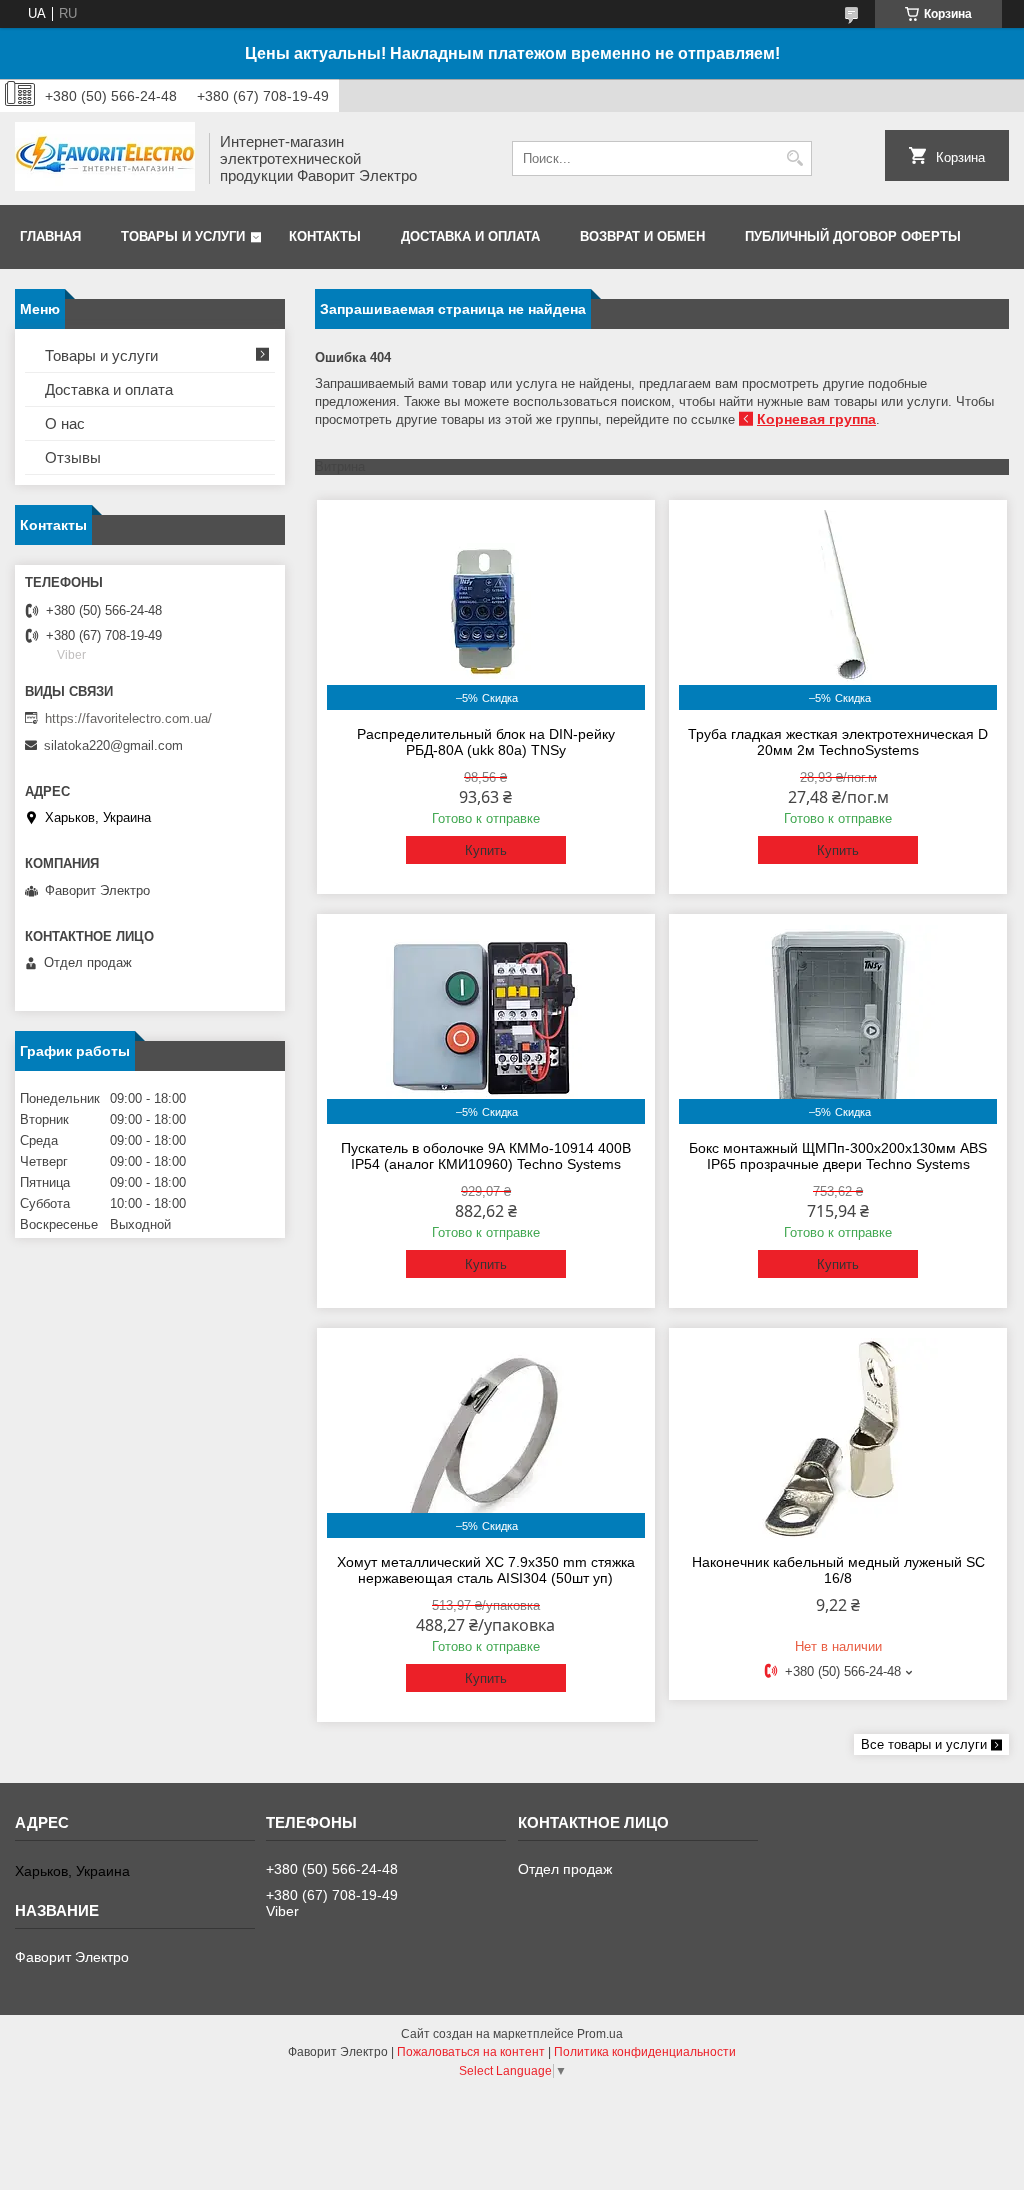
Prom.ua (600, 2034)
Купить (486, 850)
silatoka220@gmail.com (113, 745)
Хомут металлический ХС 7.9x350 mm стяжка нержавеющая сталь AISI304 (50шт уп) (486, 1570)
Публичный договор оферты (853, 236)
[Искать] (794, 158)
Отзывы (73, 457)
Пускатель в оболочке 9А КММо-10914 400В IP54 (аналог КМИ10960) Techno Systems (486, 1156)
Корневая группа (816, 419)
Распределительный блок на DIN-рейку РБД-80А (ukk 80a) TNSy (486, 742)
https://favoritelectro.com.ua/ (128, 718)
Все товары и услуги (924, 1744)
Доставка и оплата (470, 236)
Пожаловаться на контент (471, 2052)
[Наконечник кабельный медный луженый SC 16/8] (838, 1438)
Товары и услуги (183, 236)
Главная (50, 236)
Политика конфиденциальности (645, 2052)
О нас (65, 423)
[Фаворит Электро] (105, 158)
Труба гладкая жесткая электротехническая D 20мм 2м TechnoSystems (838, 742)
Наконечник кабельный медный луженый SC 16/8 (838, 1570)
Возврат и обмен (642, 236)
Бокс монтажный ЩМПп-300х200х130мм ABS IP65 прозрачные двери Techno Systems (838, 1156)
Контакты (325, 236)
